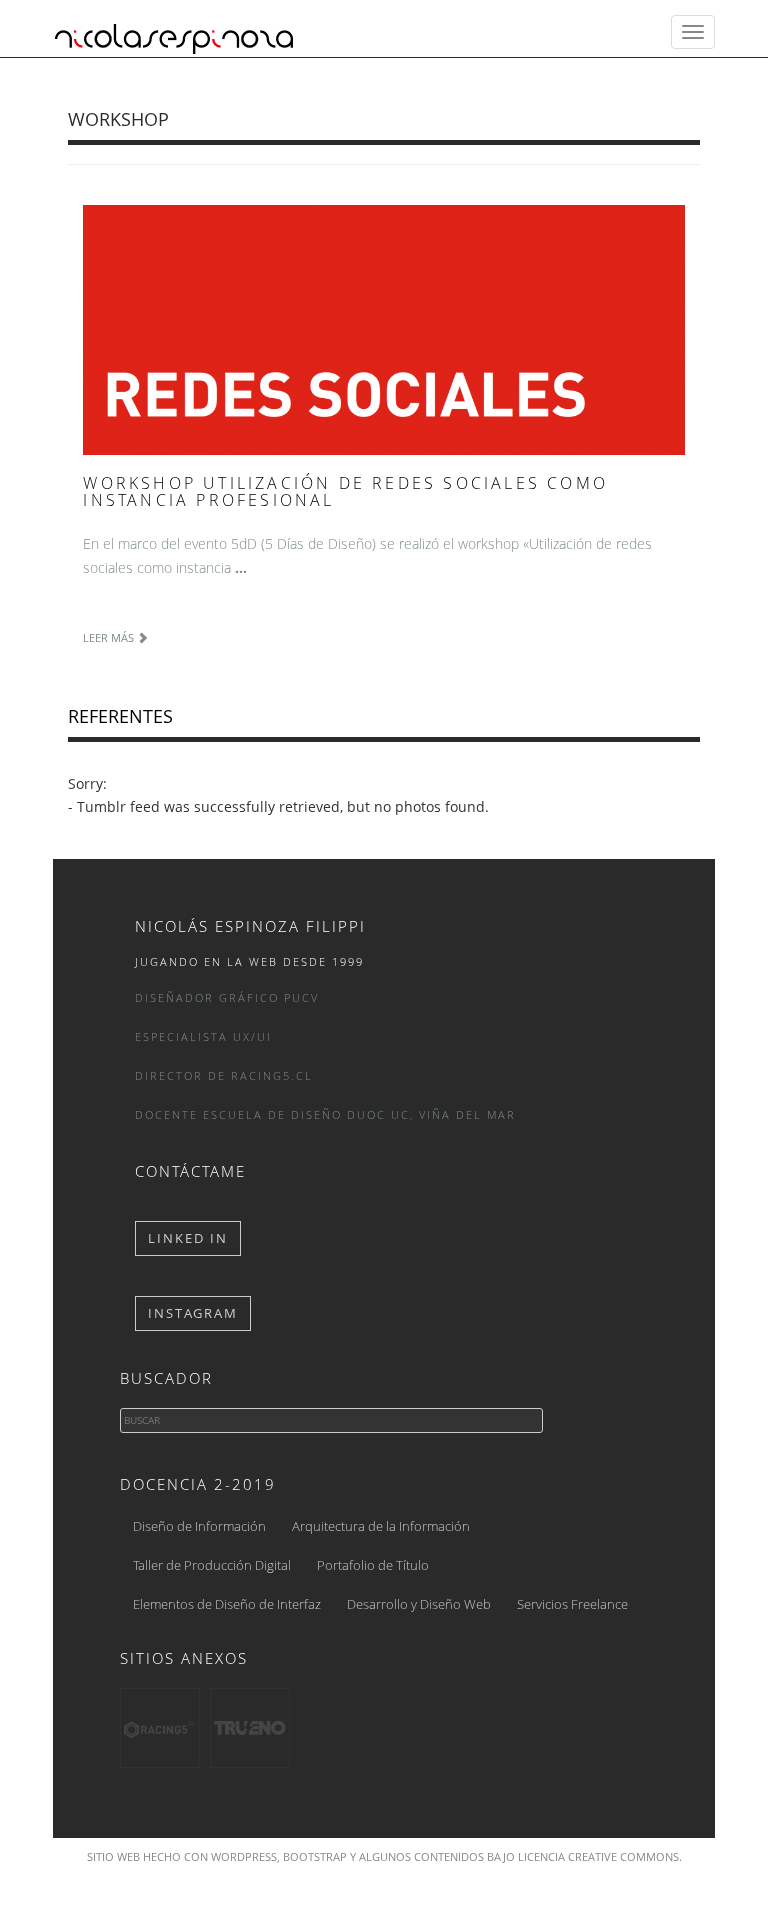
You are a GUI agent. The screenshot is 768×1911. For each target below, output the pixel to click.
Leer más (110, 637)
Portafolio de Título (373, 1565)
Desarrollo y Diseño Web (419, 1604)
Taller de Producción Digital (212, 1565)
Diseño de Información (199, 1526)
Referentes (120, 716)
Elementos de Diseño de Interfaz (227, 1604)
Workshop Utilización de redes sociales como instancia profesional (345, 492)
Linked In (188, 1238)
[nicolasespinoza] (174, 32)
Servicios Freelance (572, 1604)
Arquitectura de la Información (381, 1526)
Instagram (193, 1313)
